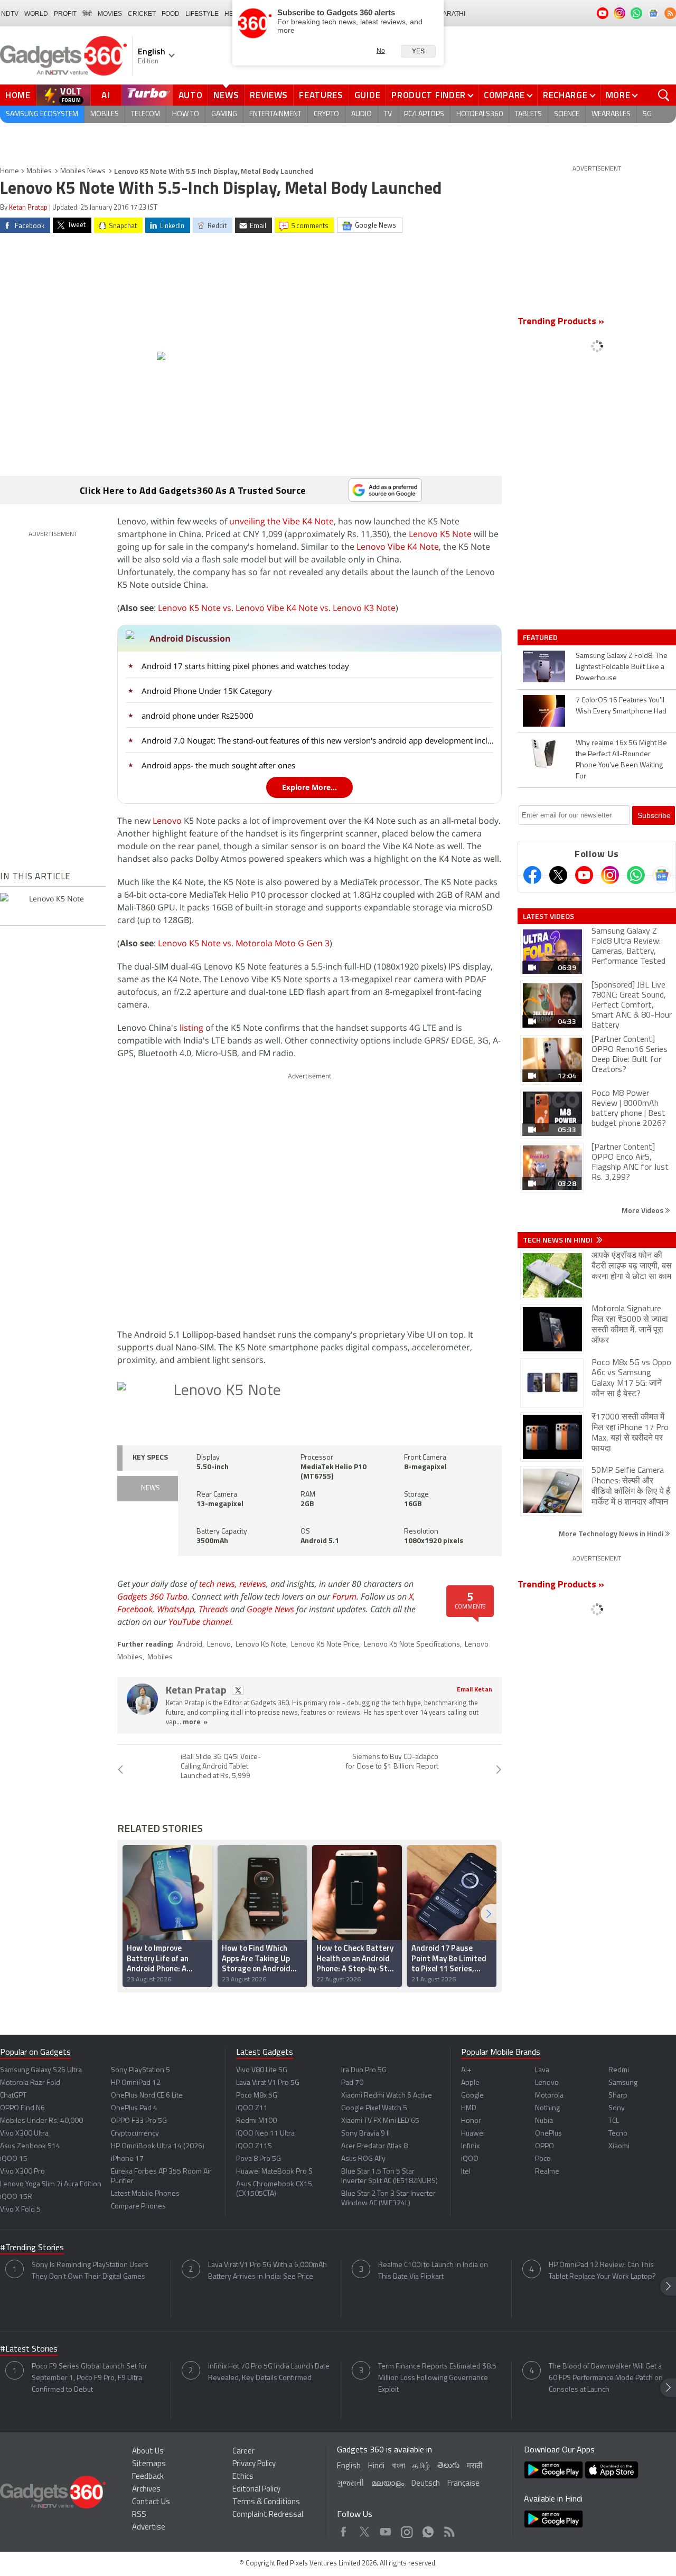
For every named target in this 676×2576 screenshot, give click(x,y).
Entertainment (275, 114)
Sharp (618, 2096)
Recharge (565, 95)
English (349, 2466)
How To (186, 114)
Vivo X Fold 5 (20, 2210)
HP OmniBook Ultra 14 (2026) (158, 2146)
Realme (547, 2172)
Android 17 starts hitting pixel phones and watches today (245, 666)
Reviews (269, 95)
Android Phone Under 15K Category (207, 691)
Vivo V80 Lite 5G (262, 2070)
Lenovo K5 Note (440, 534)
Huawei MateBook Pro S (274, 2172)
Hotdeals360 (480, 114)
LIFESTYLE (202, 14)
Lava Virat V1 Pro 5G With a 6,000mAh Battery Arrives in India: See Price (267, 2271)
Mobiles (105, 114)
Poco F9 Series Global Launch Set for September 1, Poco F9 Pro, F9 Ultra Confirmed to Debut (90, 2378)
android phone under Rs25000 (198, 716)
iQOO (470, 2159)
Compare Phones (138, 2207)
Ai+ (466, 2070)
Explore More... (309, 787)
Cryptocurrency (135, 2134)
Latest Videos (548, 916)
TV (388, 114)
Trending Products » (561, 322)
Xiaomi (619, 2146)
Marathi (451, 14)
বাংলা (398, 2466)
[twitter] (238, 1690)
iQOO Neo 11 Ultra (265, 2134)
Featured (541, 637)
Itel (466, 2172)
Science (567, 114)
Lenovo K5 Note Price (325, 1645)
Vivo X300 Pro (22, 2172)
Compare (504, 95)
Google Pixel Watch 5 (374, 2108)
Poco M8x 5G (257, 2096)
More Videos (643, 1210)
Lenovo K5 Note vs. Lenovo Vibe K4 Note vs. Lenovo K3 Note (277, 608)
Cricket (142, 14)
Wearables (611, 114)
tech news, (219, 1584)
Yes (418, 51)
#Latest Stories (29, 2349)
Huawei (473, 2134)
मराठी (475, 2466)
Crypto (326, 114)
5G (647, 114)
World (36, 14)
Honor (471, 2121)
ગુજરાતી (350, 2484)
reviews (253, 1584)
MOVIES (110, 14)
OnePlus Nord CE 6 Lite (147, 2096)
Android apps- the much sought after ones (218, 765)
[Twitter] (558, 875)
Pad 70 (352, 2083)
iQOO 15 (14, 2159)
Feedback (148, 2477)
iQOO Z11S (254, 2146)
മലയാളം (388, 2484)
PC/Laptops (424, 114)
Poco (543, 2159)
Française (463, 2484)
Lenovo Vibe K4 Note (398, 547)
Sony (617, 2108)
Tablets (528, 114)
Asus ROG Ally (363, 2159)
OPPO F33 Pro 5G (139, 2121)
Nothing (547, 2108)
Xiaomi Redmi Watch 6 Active (387, 2096)
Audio (362, 114)
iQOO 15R (16, 2197)
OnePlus (548, 2134)
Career (243, 2452)
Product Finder (429, 95)
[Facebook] (532, 875)
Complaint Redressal (268, 2515)
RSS (139, 2515)
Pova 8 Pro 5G (259, 2159)
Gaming (224, 114)
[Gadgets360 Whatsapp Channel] (636, 875)
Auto (191, 95)
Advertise (149, 2528)
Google (472, 2096)
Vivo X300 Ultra (24, 2134)
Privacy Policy (254, 2464)
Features (321, 95)
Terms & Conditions (266, 2502)
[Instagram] (610, 875)
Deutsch (426, 2484)
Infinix (470, 2146)
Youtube (386, 2529)
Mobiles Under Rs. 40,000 (41, 2121)
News (226, 95)
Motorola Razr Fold (30, 2083)
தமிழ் (421, 2466)
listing (191, 1028)
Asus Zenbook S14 (30, 2146)
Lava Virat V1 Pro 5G (268, 2083)
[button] (489, 1914)
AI (106, 95)
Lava (542, 2070)
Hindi (376, 2466)
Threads (213, 1609)
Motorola (549, 2096)
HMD (469, 2108)
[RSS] (670, 13)
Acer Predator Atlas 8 (374, 2146)
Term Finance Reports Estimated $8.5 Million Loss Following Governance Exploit (437, 2378)
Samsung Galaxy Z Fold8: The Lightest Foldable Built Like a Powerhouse (622, 667)
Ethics (243, 2477)
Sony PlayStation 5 (140, 2070)
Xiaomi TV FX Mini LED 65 (380, 2121)
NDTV (10, 14)
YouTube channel (200, 1622)
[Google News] (662, 875)
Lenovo (167, 821)
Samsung (623, 2083)
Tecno (618, 2134)
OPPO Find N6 (22, 2108)
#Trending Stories (32, 2248)
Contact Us (151, 2502)
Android (190, 1645)
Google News (270, 1609)
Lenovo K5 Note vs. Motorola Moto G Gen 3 (244, 943)
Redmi (619, 2070)
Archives (146, 2490)
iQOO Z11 (252, 2108)
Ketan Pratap (28, 208)
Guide (368, 95)
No (381, 51)
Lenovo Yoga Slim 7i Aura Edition (51, 2184)
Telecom (145, 114)
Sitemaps (149, 2464)
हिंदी (87, 14)
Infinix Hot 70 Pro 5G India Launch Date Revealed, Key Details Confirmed (269, 2372)
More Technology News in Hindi (612, 1533)
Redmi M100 (256, 2121)
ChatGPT (13, 2096)
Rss (448, 2529)
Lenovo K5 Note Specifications (412, 1645)
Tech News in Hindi (558, 1240)
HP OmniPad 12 (136, 2083)
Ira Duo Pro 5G (364, 2070)
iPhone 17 (127, 2159)
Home (18, 95)
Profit (65, 14)
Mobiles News (83, 171)
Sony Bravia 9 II (365, 2134)
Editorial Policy (256, 2490)
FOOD (171, 14)
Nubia (544, 2121)
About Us (148, 2452)
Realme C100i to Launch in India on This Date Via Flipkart (433, 2271)
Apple (470, 2083)
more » (195, 1722)
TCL (614, 2121)
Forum (344, 1596)
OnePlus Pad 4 (134, 2108)
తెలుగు (448, 2466)
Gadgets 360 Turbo (152, 1596)
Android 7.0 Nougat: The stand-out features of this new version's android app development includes (318, 740)
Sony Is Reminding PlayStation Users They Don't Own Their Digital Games (90, 2271)
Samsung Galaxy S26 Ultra (41, 2070)
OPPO (544, 2146)
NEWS (151, 1488)
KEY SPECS (150, 1458)
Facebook (135, 1609)
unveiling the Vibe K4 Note (281, 521)
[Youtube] (584, 875)
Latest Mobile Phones (145, 2194)
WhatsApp (176, 1609)
